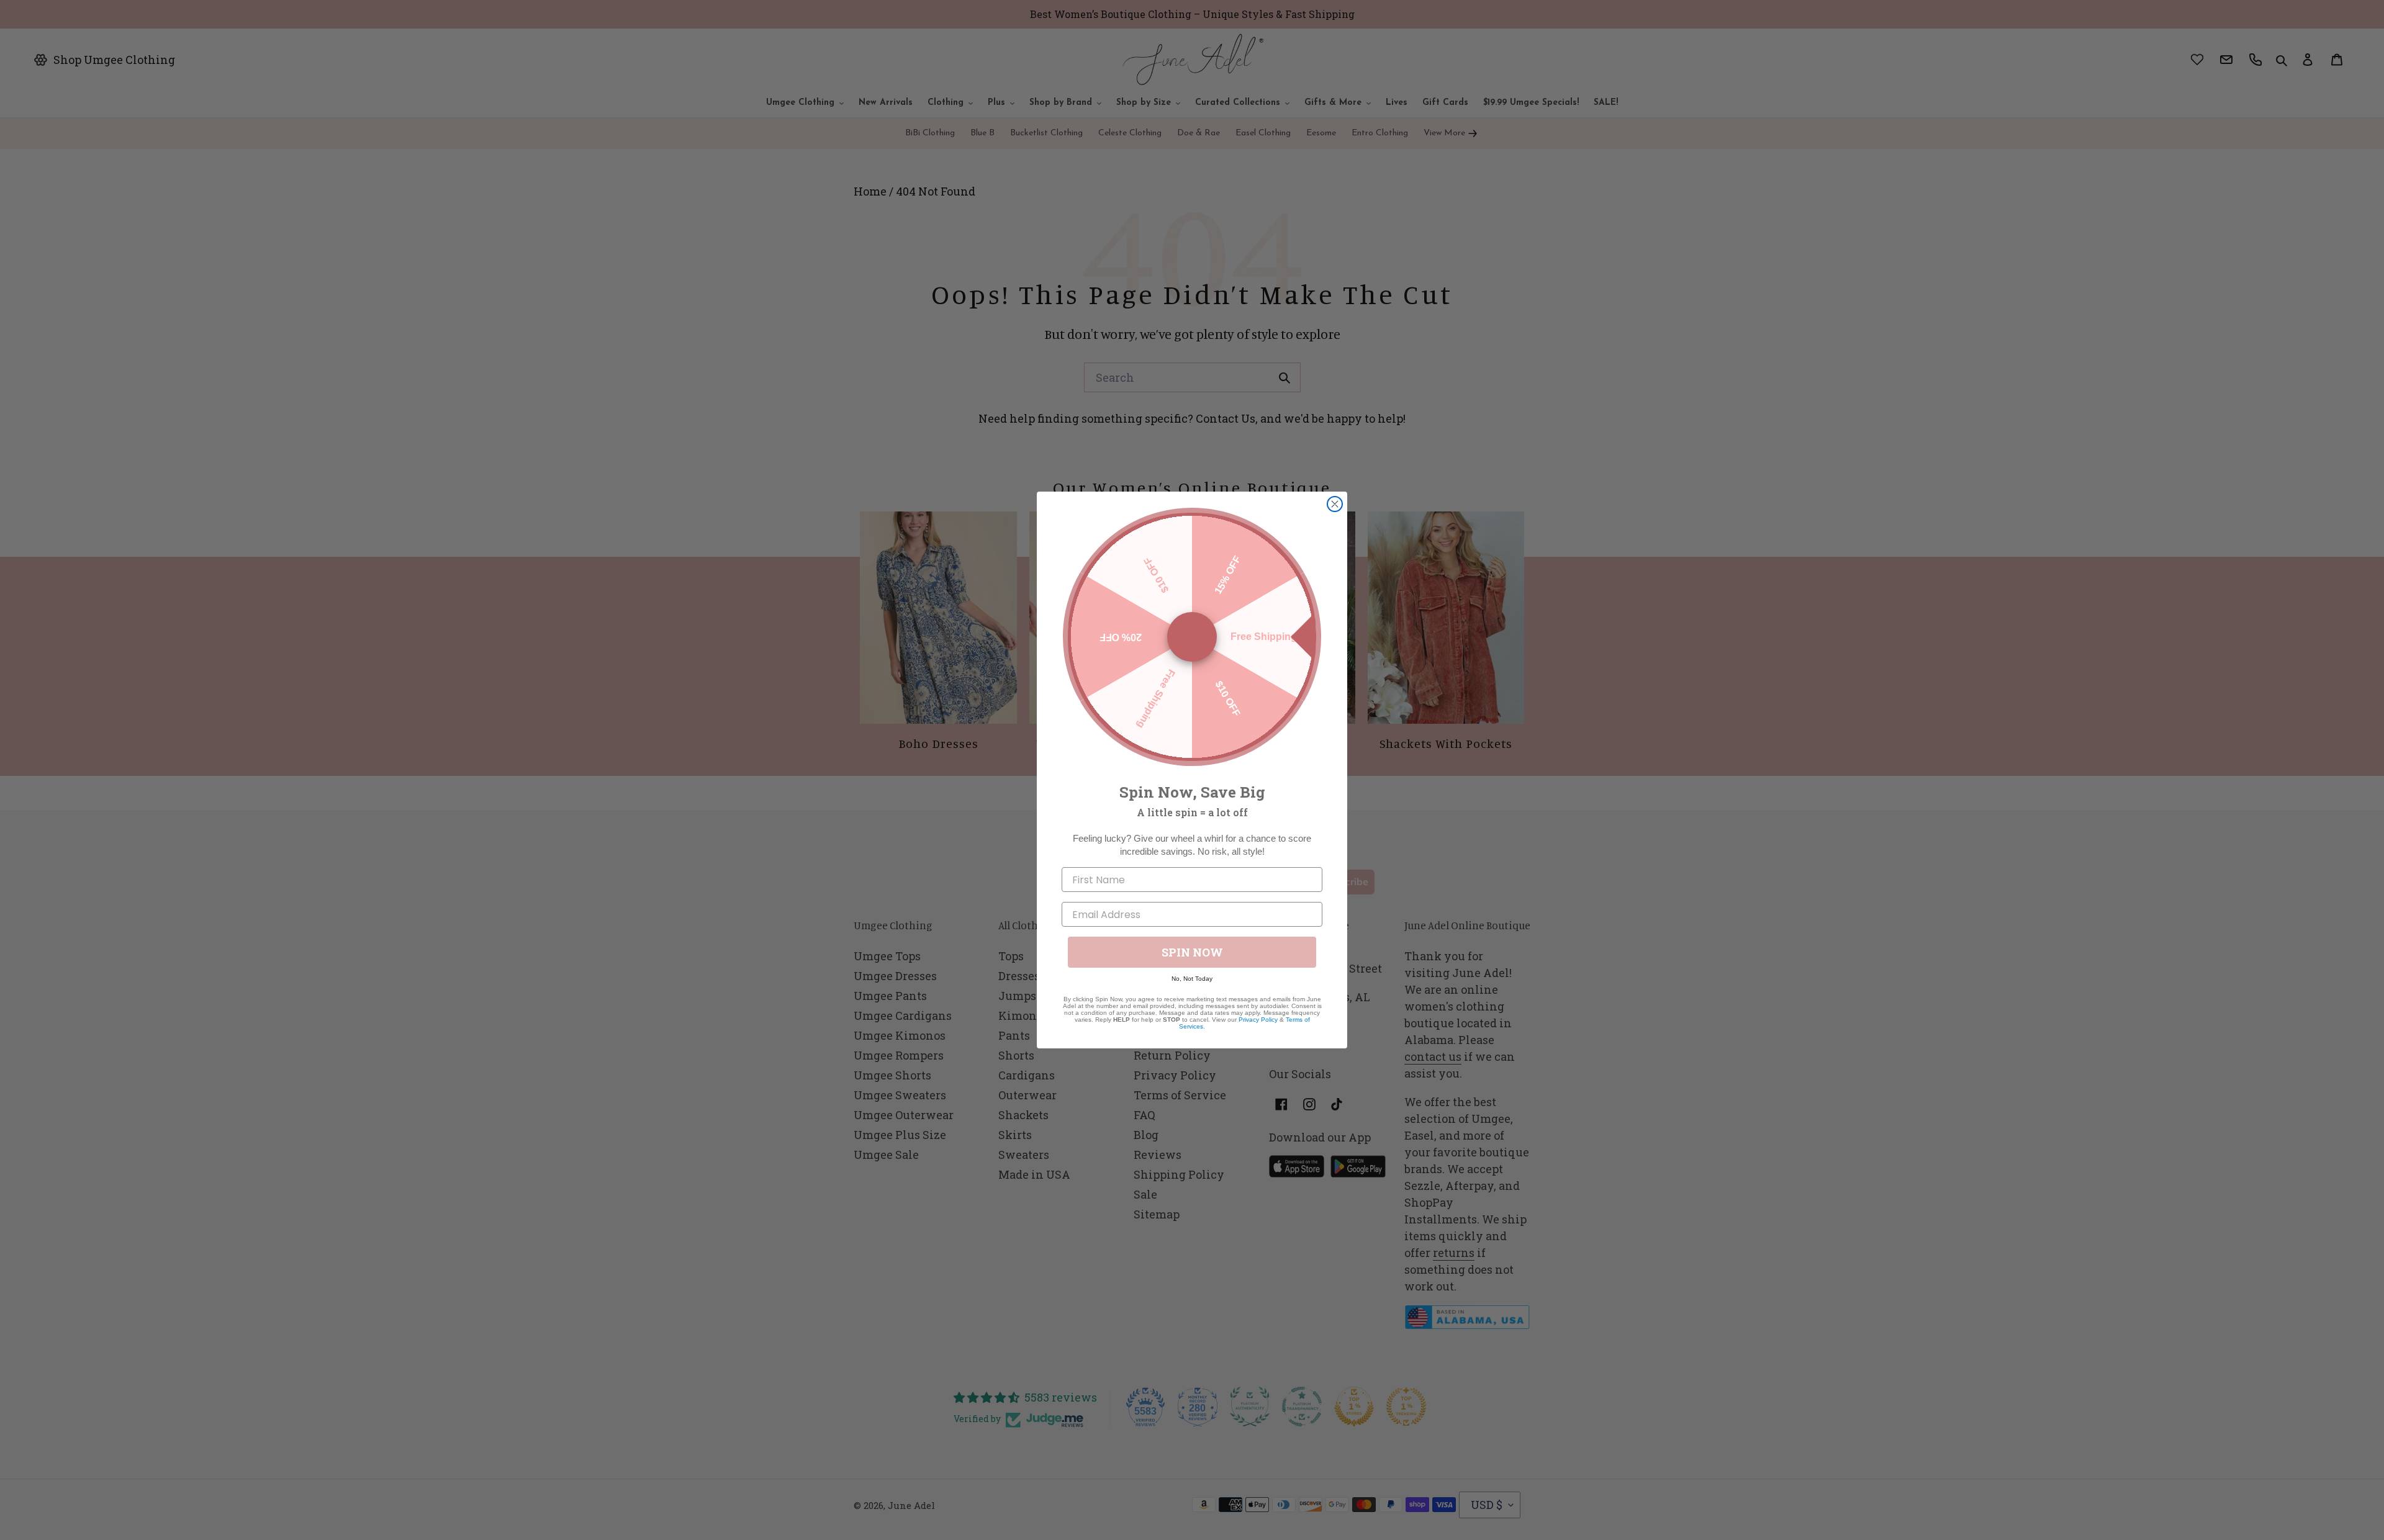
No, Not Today (1192, 979)
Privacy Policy (1258, 1020)
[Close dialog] (1335, 504)
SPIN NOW (1192, 952)
